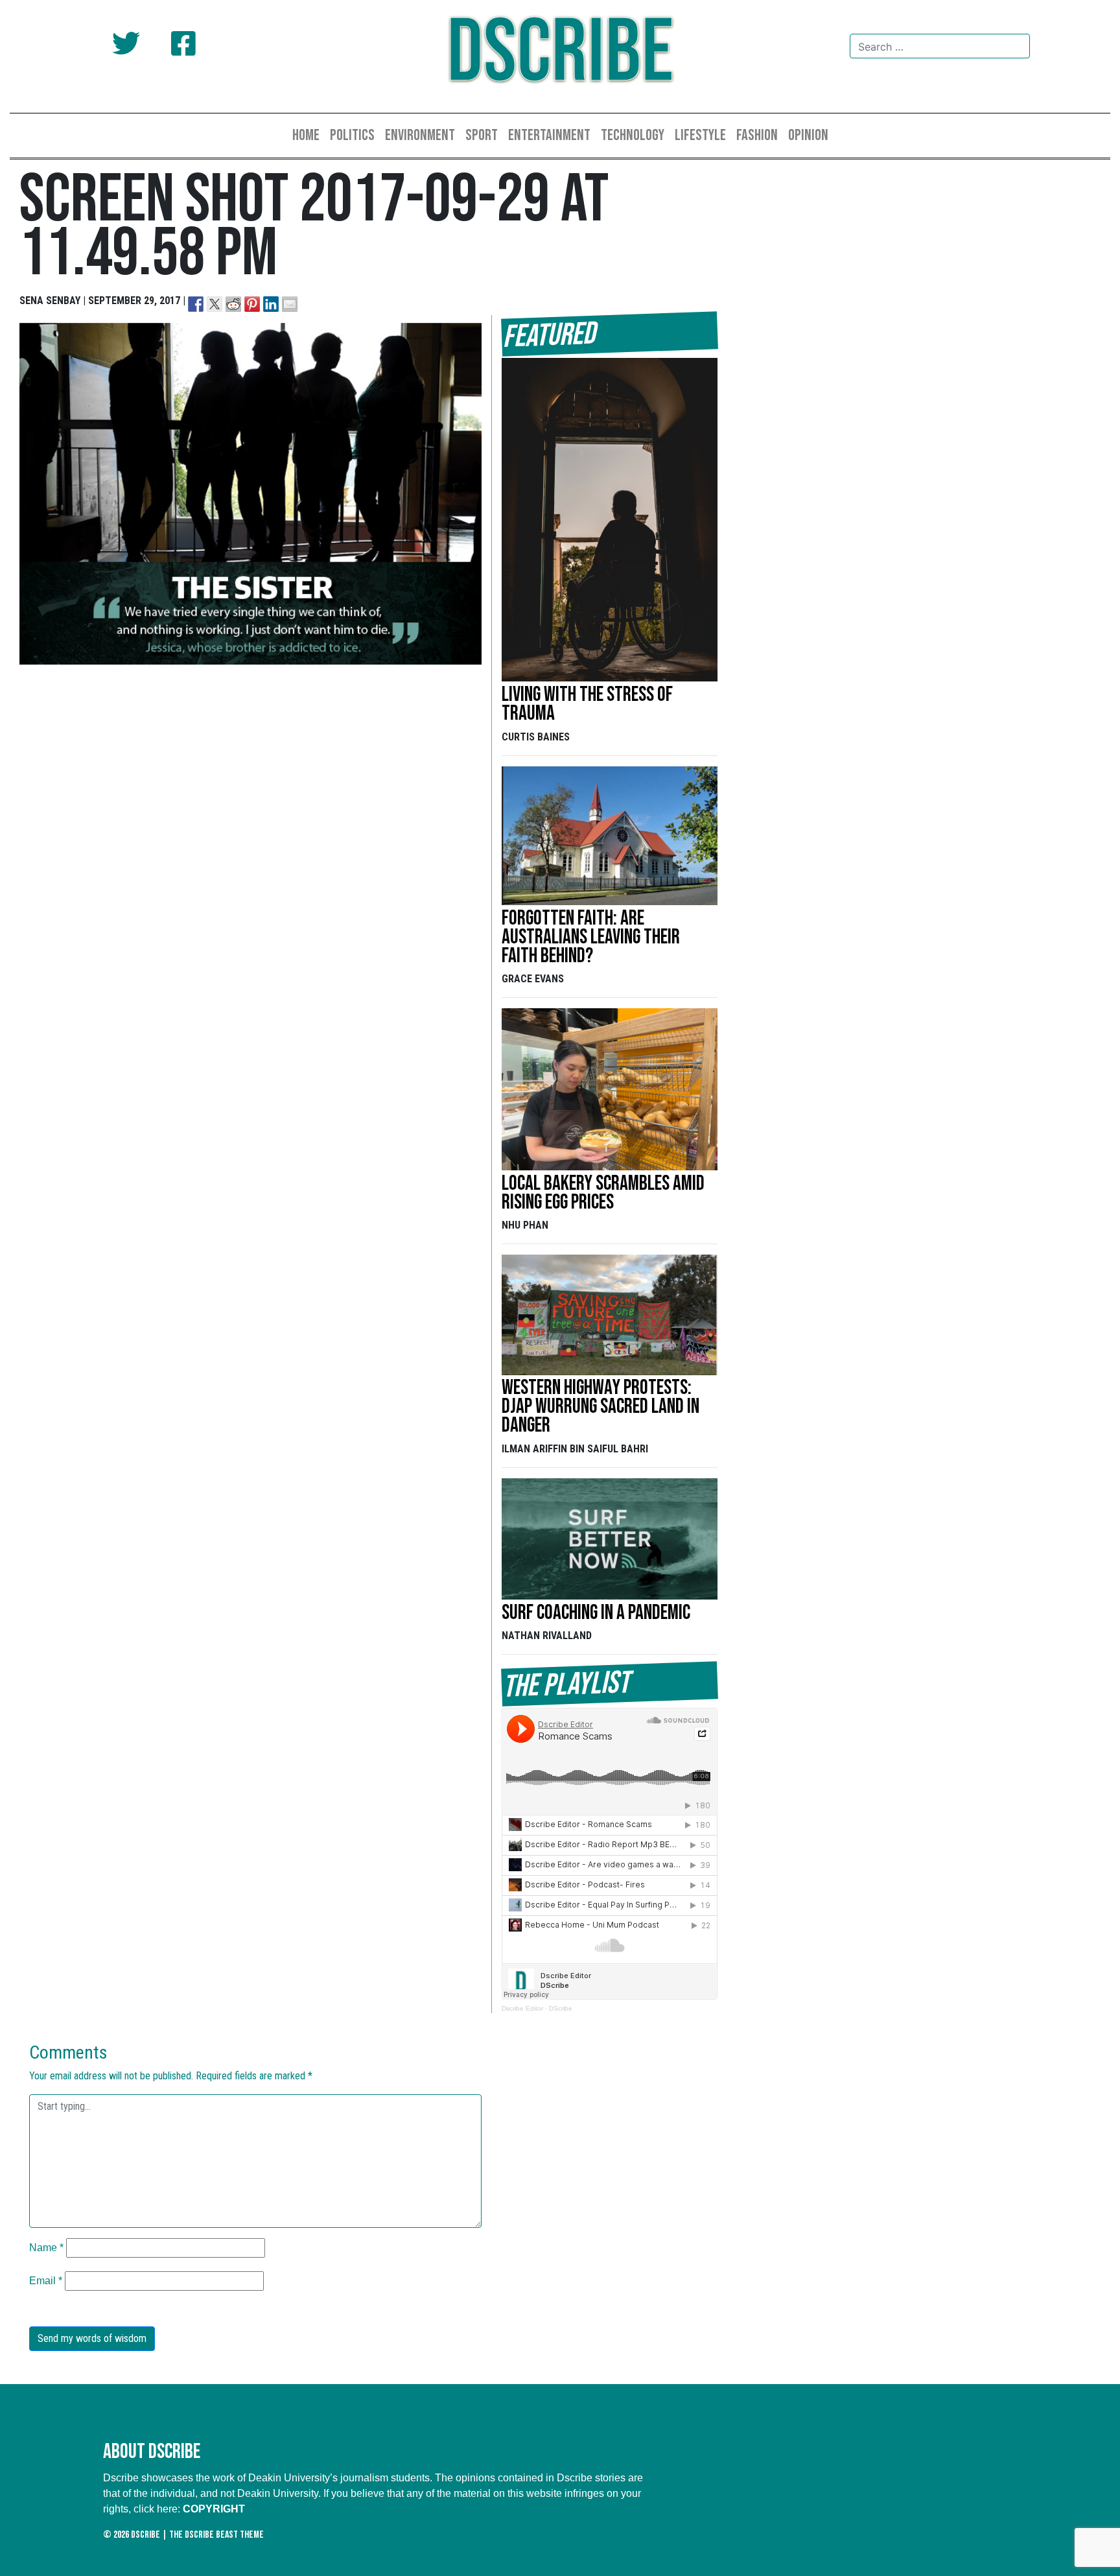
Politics (352, 135)
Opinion (808, 135)
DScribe (560, 53)
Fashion (757, 135)
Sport (482, 135)
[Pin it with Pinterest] (252, 304)
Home (306, 135)
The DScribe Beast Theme (216, 2535)
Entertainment (549, 135)
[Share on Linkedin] (271, 304)
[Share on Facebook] (196, 304)
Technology (633, 135)
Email (46, 2281)
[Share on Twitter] (215, 304)
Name (46, 2248)
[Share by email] (290, 304)
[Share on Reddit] (233, 304)
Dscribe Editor (522, 2008)
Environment (420, 135)
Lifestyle (700, 135)
